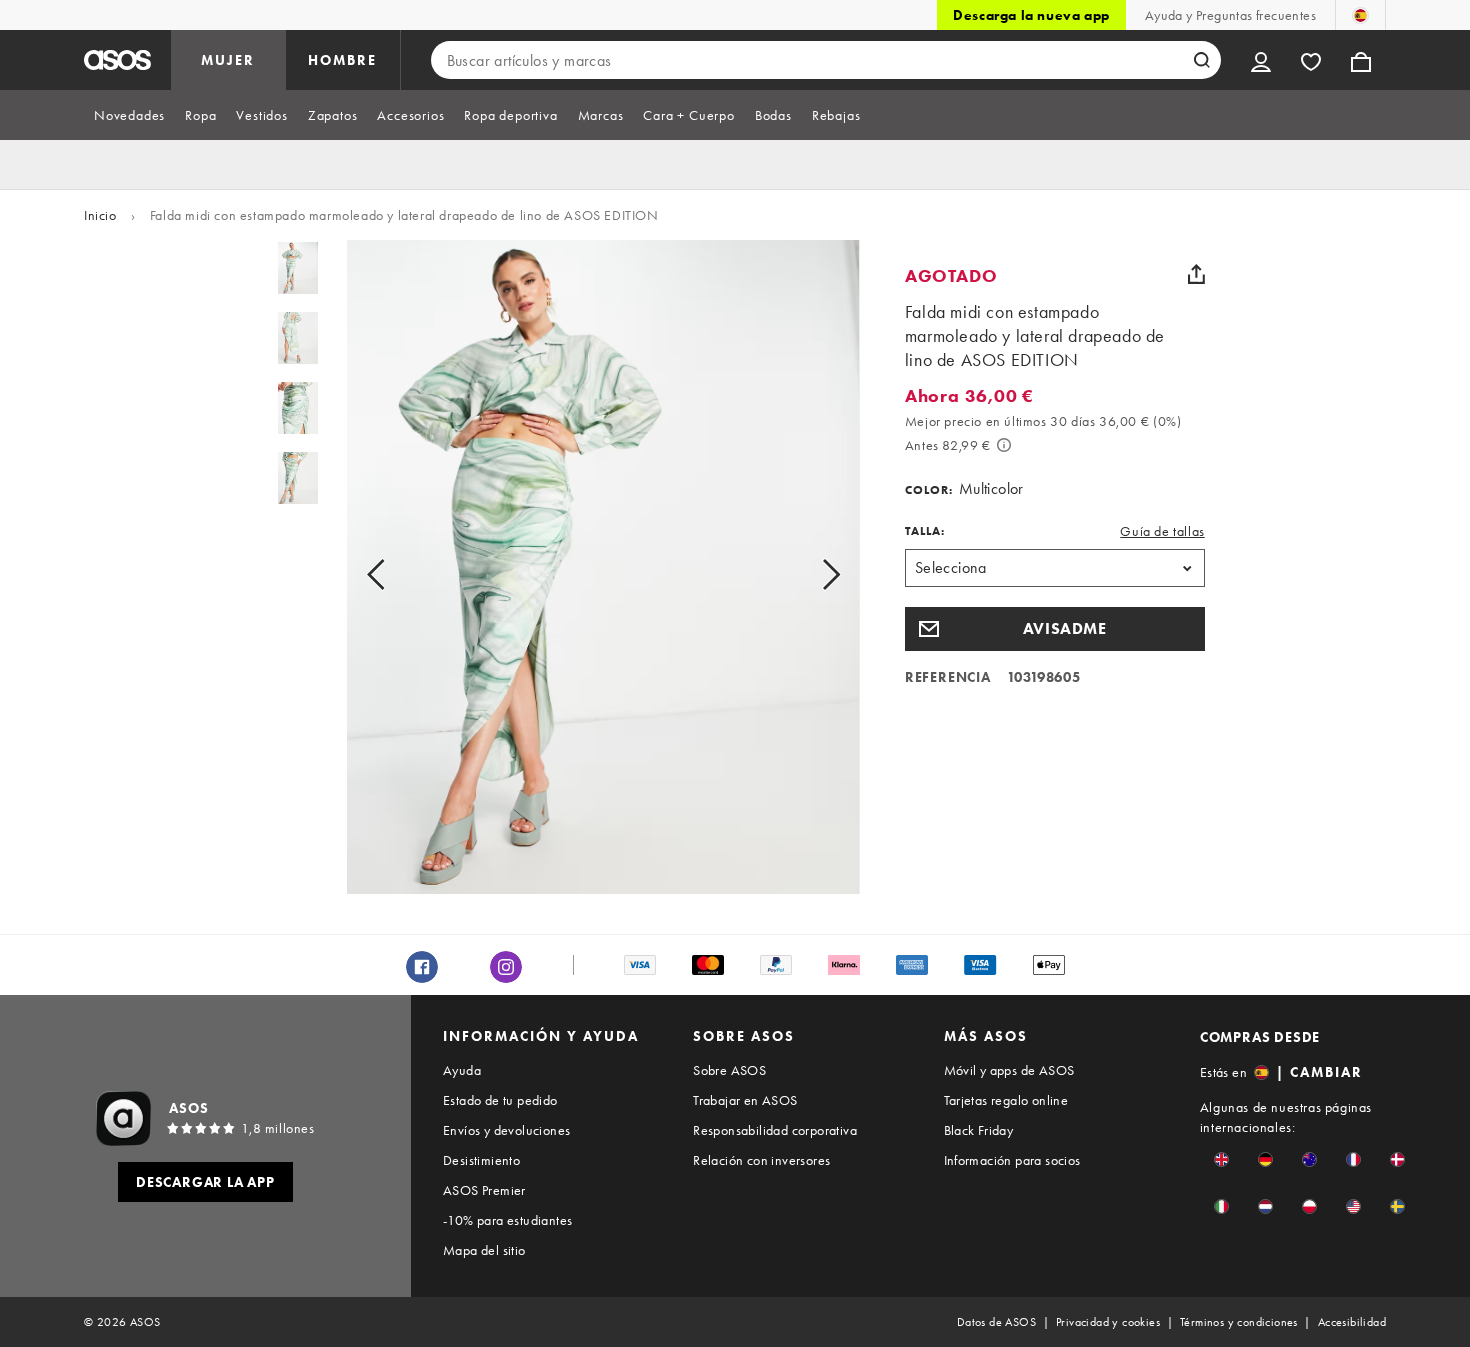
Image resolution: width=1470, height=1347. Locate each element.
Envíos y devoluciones (506, 1130)
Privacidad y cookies (1108, 1322)
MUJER (228, 60)
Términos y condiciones (1239, 1322)
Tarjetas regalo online (1006, 1100)
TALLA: (925, 531)
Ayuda (462, 1070)
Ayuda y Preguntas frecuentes (1230, 15)
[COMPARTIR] (1197, 274)
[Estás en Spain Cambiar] (1360, 15)
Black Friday (979, 1130)
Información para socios (1012, 1160)
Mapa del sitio (484, 1250)
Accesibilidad (1352, 1322)
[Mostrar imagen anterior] (398, 575)
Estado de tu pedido (500, 1100)
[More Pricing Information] (1004, 445)
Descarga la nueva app (1031, 15)
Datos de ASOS (996, 1322)
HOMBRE (342, 60)
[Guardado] (1311, 60)
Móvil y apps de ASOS (1009, 1070)
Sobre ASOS (729, 1070)
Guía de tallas (1162, 531)
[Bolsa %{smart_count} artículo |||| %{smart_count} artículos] (1361, 60)
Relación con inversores (761, 1160)
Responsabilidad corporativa (775, 1130)
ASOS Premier (484, 1190)
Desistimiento (481, 1160)
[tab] (129, 115)
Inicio (100, 215)
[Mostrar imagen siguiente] (808, 575)
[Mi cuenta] (1261, 60)
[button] (1055, 629)
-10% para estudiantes (507, 1220)
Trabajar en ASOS (745, 1100)
